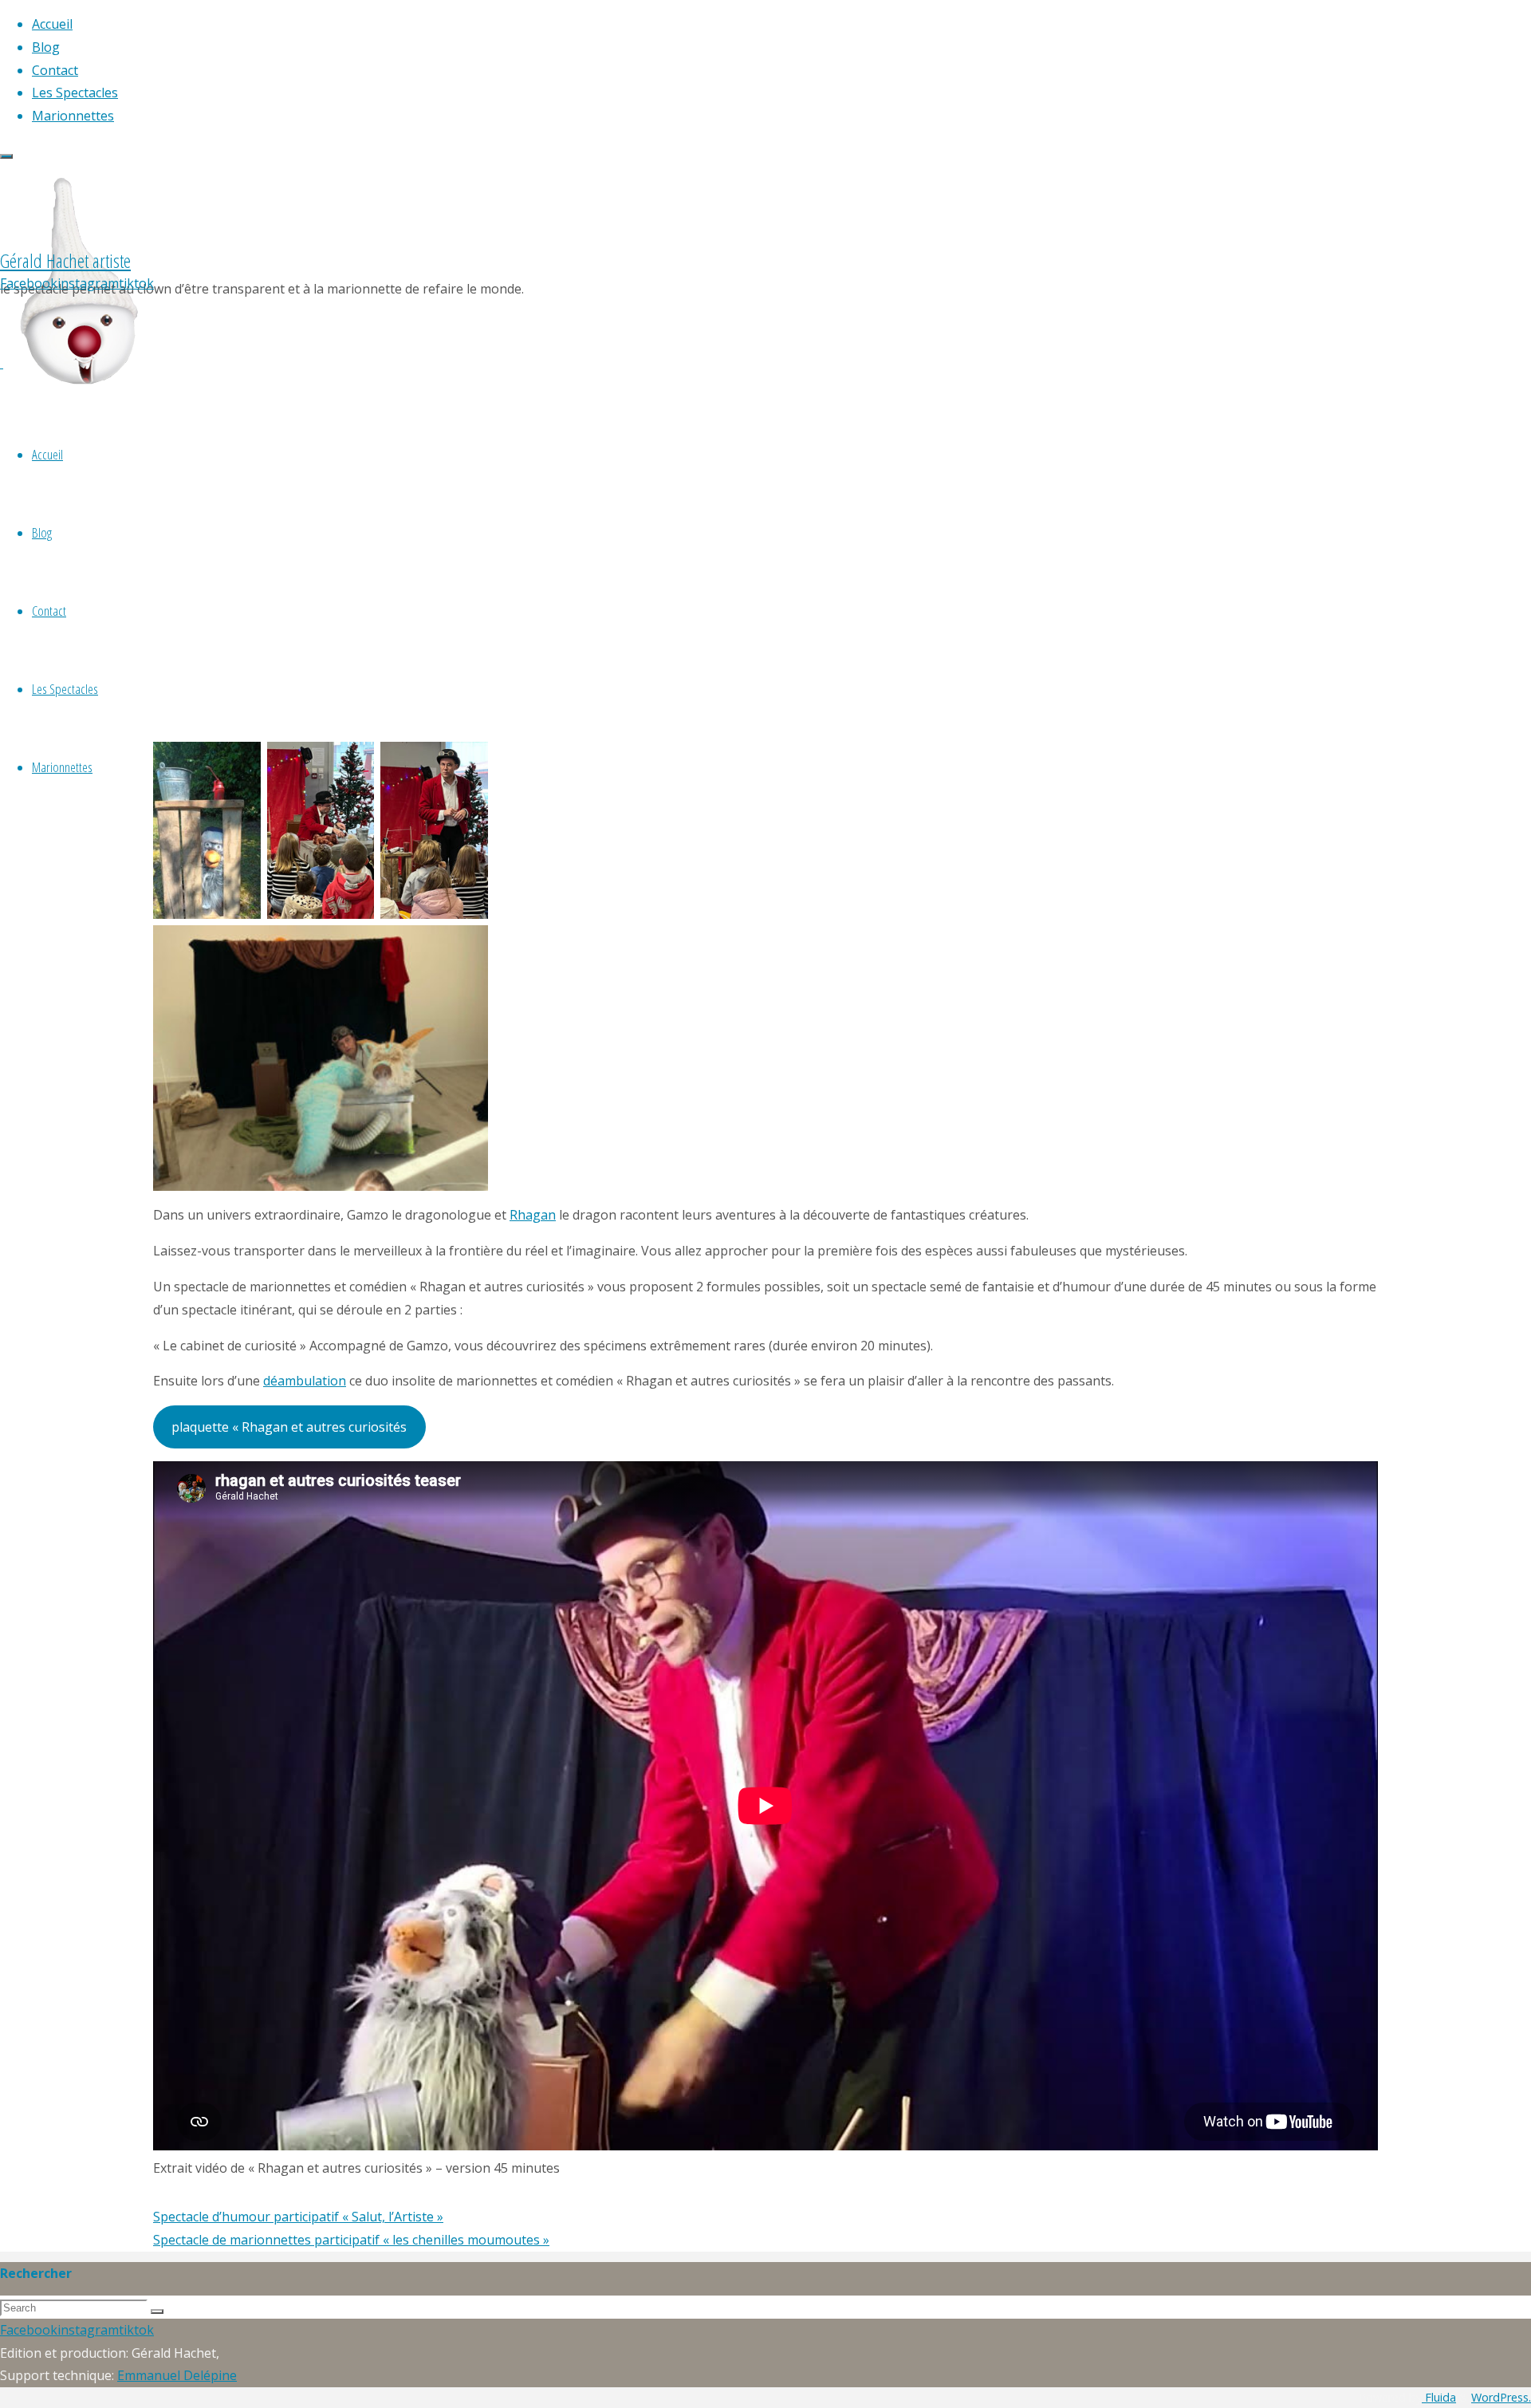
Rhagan (533, 1215)
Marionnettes (62, 767)
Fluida (1439, 2397)
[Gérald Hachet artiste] (80, 407)
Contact (49, 611)
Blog (42, 532)
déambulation (305, 1381)
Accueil (47, 454)
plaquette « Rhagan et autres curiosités (289, 1427)
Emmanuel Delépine (177, 2375)
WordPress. (1501, 2397)
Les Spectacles (65, 689)
